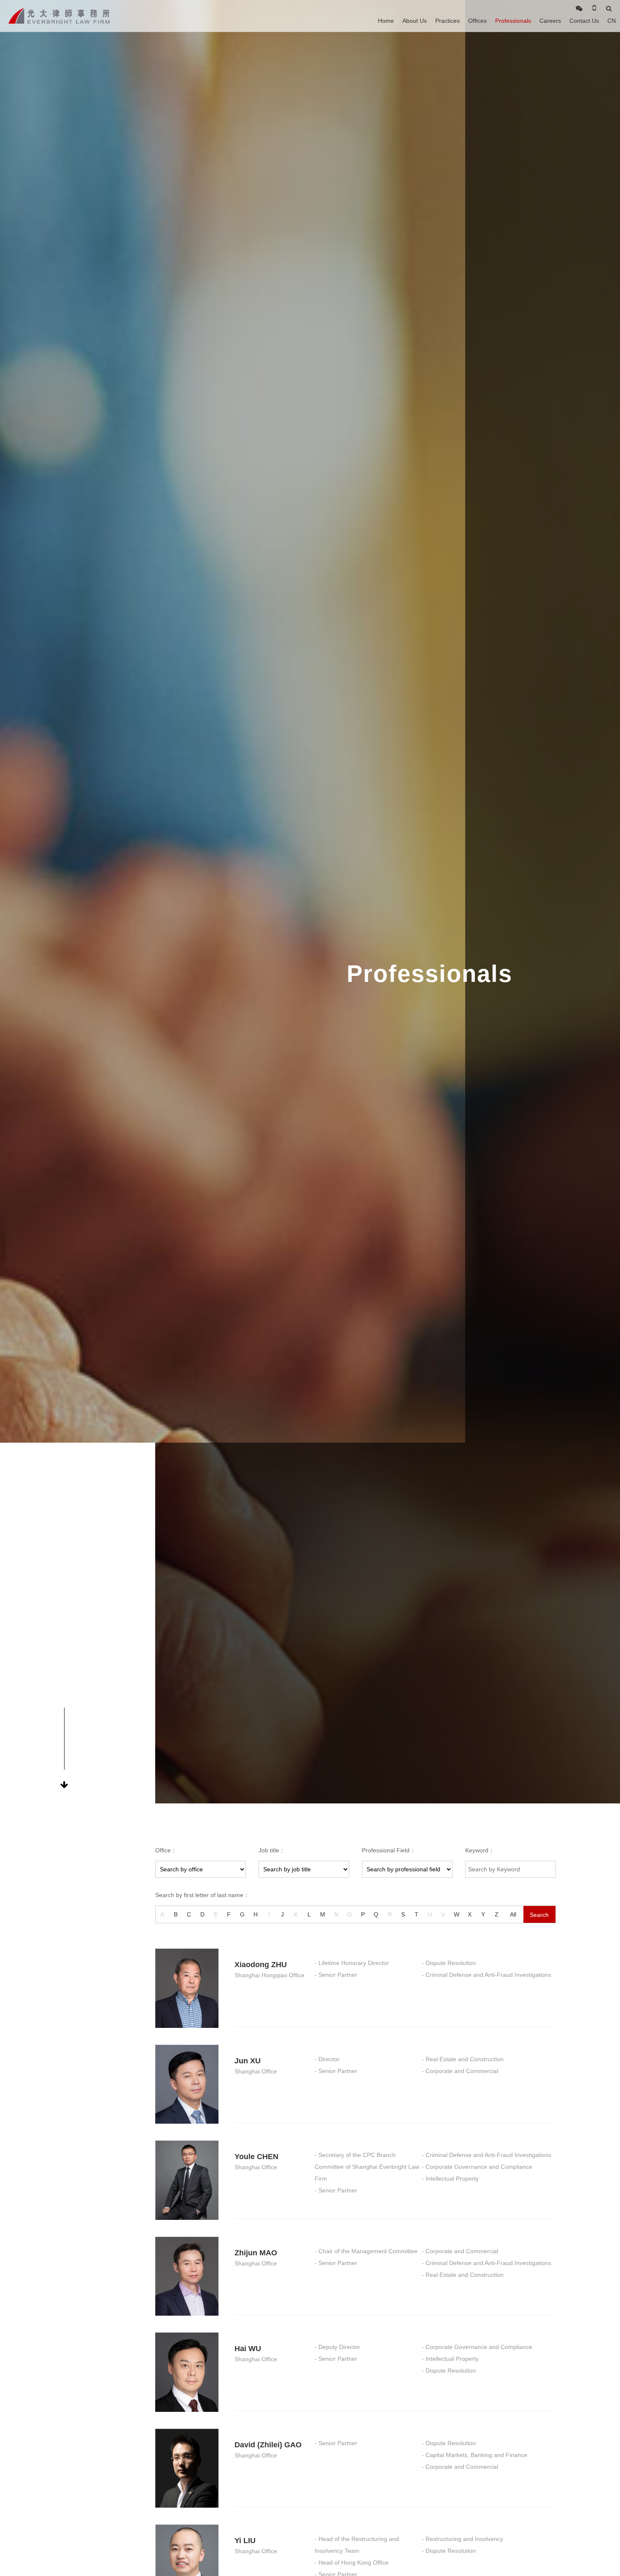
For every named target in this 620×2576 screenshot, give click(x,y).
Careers (550, 21)
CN (612, 21)
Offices (477, 21)
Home (386, 21)
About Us (415, 21)
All (513, 1914)
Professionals (513, 21)
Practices (447, 21)
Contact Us (584, 21)
